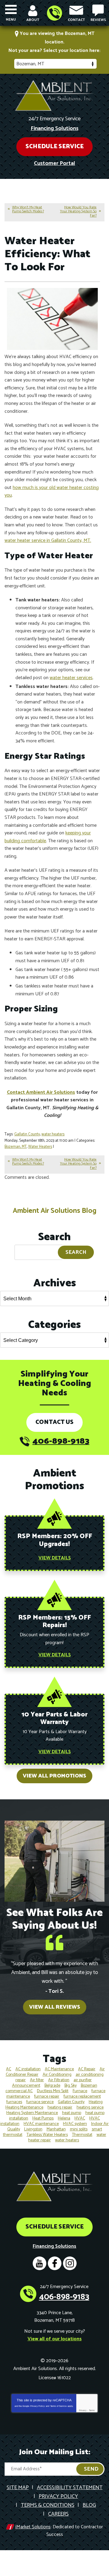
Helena (64, 2118)
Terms (92, 2410)
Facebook (55, 2263)
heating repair (60, 2107)
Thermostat (82, 2135)
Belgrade (52, 2086)
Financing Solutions (54, 128)
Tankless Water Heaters (47, 2135)
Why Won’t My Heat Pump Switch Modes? (28, 209)
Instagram (70, 2263)
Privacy (83, 2410)
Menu (11, 20)
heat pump (72, 2113)
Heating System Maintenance (32, 2113)
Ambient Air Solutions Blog (54, 1211)
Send (91, 2469)
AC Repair (87, 2069)
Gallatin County (27, 1134)
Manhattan (56, 2129)
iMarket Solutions (33, 2527)
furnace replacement (82, 2097)
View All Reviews (55, 2007)
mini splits (79, 2129)
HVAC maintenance (41, 2124)
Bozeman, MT (16, 1147)
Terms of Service (58, 2406)
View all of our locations (55, 2339)
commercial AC (19, 2091)
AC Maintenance (59, 2069)
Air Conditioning (57, 2075)
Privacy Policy (38, 2406)
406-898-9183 (54, 13)
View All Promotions (54, 1776)
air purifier (83, 2080)
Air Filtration (59, 2080)
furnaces (14, 2102)
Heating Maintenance (24, 2107)
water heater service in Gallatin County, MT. (48, 541)
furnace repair (47, 2097)
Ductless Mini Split (53, 2091)
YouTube (40, 2263)
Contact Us (54, 1422)
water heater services (71, 678)
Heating (96, 2102)
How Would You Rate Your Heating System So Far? (78, 211)
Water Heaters (40, 1147)
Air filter (37, 2080)
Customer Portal (54, 163)
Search (76, 1252)
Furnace (80, 2091)
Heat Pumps (43, 2118)
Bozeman (89, 2086)
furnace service (40, 2102)
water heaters (53, 1134)
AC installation (28, 2069)
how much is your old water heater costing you (52, 492)
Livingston (33, 2129)
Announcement (26, 2086)
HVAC (80, 2118)
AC (9, 2069)
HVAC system (75, 2124)
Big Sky (71, 2086)
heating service (90, 2107)
